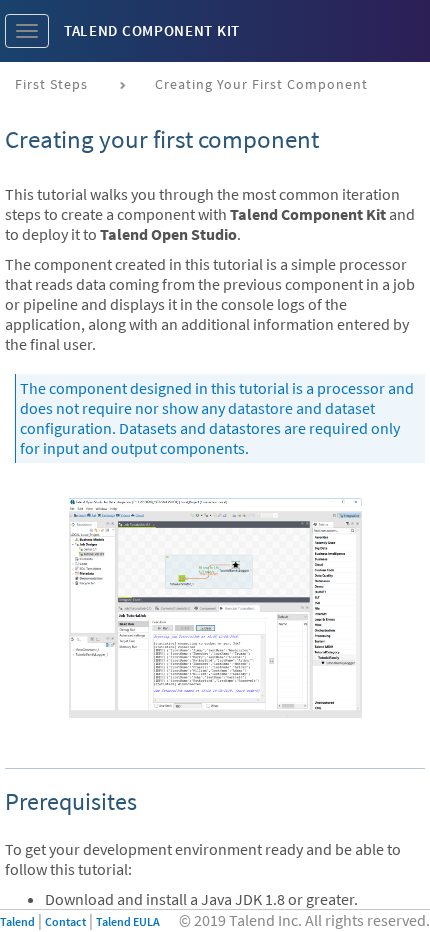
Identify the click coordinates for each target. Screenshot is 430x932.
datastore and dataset (301, 408)
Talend (17, 921)
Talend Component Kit (152, 30)
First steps (51, 84)
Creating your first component (261, 84)
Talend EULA (128, 921)
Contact (65, 921)
